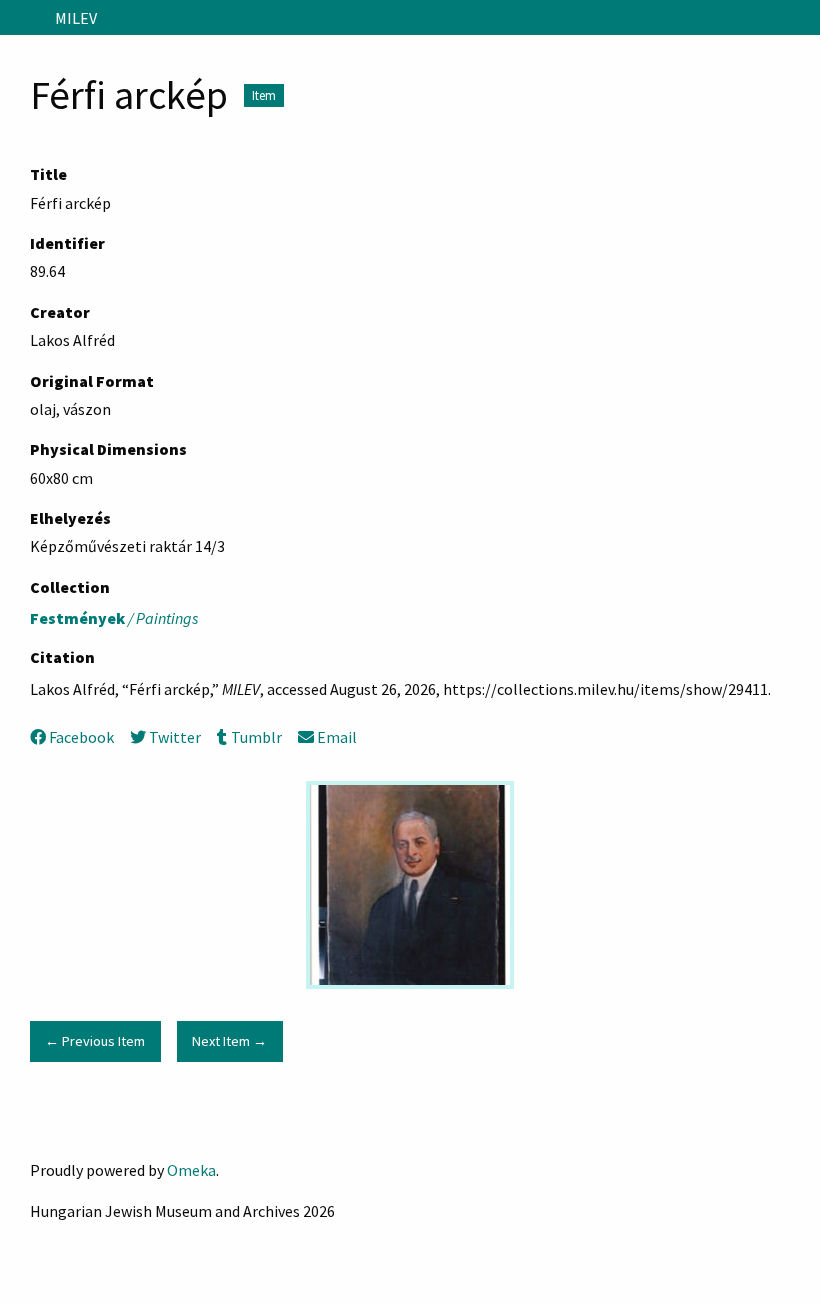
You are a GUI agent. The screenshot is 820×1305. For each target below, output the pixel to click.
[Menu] (23, 18)
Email (337, 737)
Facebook (81, 737)
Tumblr (256, 737)
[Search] (803, 18)
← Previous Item (95, 1041)
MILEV (76, 18)
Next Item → (229, 1041)
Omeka (191, 1170)
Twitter (175, 737)
